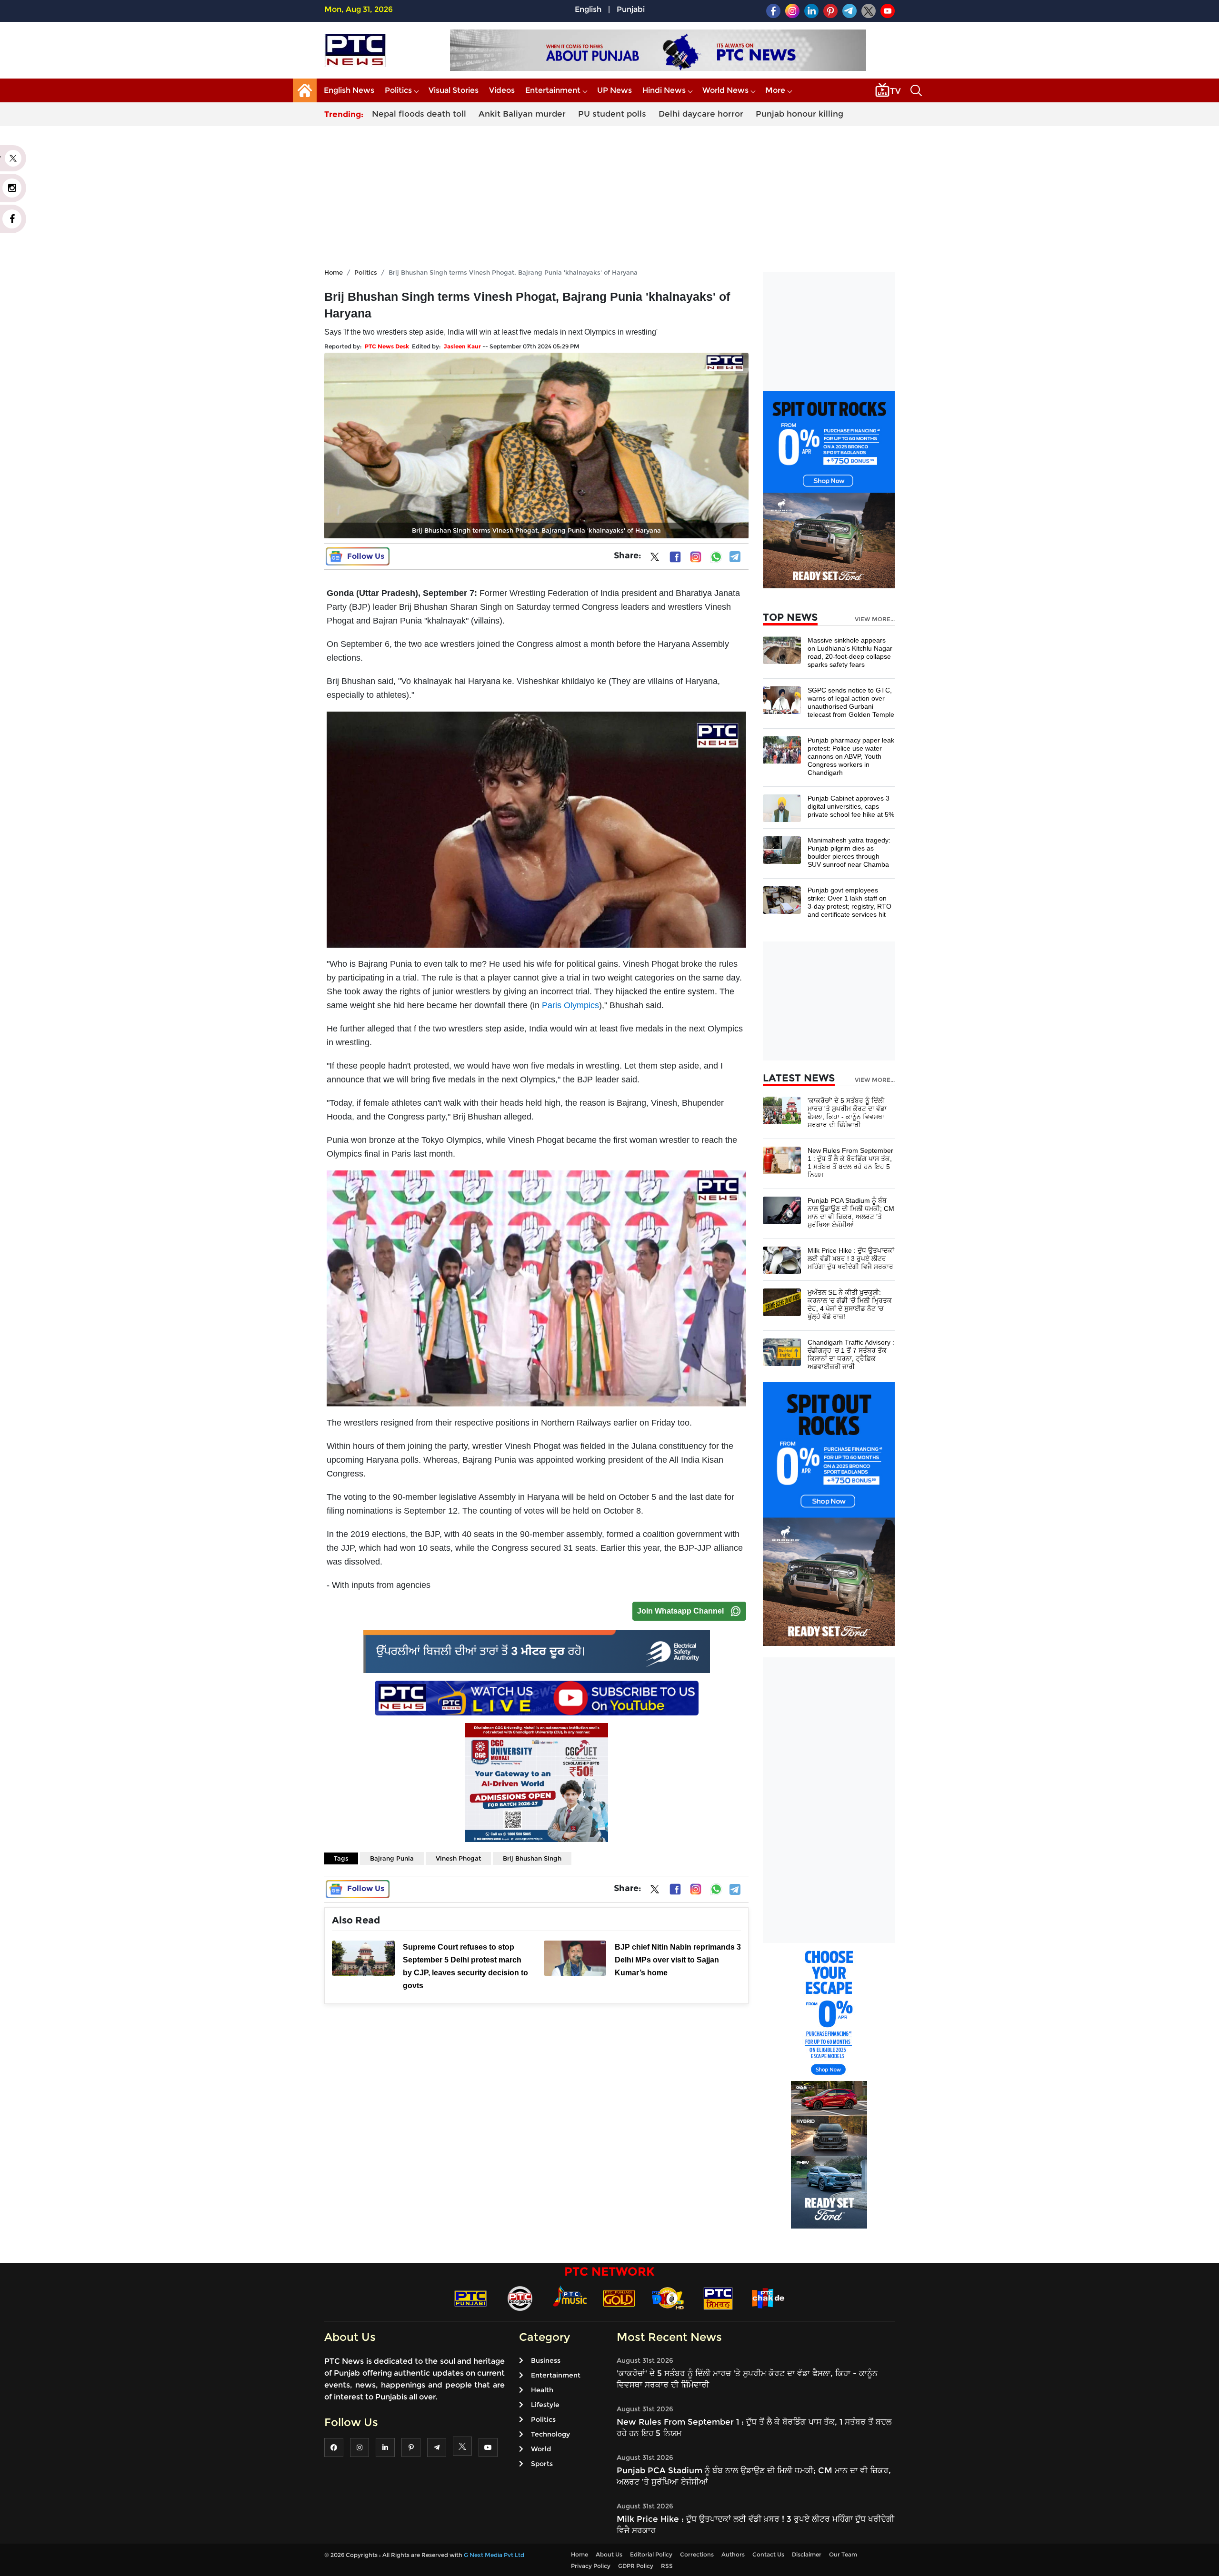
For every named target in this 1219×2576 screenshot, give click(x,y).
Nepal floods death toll (419, 114)
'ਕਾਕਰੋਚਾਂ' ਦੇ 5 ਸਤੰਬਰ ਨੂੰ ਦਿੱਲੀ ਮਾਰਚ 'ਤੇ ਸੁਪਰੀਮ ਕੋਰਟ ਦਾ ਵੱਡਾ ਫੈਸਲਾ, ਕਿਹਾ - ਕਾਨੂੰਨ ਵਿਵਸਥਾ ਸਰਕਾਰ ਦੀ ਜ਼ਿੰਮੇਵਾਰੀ (847, 1113)
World (541, 2449)
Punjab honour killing (799, 114)
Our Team (843, 2554)
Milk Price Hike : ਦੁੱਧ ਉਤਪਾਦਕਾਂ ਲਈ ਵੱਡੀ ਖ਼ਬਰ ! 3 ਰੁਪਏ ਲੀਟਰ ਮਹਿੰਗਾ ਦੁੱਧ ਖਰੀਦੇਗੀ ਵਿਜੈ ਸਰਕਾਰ (851, 1258)
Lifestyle (545, 2405)
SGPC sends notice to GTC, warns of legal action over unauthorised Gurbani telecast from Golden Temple (851, 702)
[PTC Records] (520, 2298)
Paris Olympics (570, 1005)
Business (546, 2360)
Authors (733, 2554)
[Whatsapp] (716, 557)
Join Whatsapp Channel (680, 1611)
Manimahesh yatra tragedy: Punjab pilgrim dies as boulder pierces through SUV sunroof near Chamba (849, 852)
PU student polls (612, 114)
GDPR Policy (636, 2566)
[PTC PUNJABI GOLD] (619, 2298)
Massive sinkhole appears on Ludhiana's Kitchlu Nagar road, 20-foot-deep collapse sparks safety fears (850, 652)
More (775, 90)
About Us (609, 2554)
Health (542, 2390)
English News (349, 90)
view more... (875, 619)
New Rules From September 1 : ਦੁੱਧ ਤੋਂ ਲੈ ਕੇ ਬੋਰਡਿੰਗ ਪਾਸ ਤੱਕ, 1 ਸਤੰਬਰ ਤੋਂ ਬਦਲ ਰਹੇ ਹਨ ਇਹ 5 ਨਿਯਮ (850, 1163)
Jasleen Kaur (462, 346)
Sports (542, 2464)
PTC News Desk (387, 346)
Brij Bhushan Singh (532, 1858)
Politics (398, 90)
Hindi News (664, 90)
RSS (667, 2566)
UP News (614, 90)
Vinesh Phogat (458, 1858)
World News (725, 90)
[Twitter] (655, 559)
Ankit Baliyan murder (522, 114)
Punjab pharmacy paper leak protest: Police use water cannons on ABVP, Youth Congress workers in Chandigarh (851, 756)
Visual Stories (454, 90)
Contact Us (768, 2554)
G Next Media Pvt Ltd (494, 2555)
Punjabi (631, 9)
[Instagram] (696, 557)
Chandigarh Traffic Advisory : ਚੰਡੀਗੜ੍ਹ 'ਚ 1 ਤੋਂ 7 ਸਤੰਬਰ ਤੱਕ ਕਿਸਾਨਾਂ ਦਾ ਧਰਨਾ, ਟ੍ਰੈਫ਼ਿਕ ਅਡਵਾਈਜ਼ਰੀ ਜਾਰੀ (851, 1354)
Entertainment (553, 90)
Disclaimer (807, 2554)
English (588, 9)
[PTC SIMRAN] (718, 2298)
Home (334, 272)
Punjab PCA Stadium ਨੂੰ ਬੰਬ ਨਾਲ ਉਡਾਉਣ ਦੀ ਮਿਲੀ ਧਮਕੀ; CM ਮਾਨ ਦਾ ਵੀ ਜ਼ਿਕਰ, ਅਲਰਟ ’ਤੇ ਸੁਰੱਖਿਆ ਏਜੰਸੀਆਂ (851, 1213)
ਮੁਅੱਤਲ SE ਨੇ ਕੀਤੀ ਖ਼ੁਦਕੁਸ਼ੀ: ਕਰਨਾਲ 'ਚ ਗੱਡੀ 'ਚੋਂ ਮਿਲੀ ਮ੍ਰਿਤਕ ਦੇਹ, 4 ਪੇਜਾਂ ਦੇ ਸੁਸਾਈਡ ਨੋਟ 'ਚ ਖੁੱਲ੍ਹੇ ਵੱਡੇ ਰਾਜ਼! (850, 1304)
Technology (550, 2434)
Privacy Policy (591, 2566)
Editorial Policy (651, 2554)
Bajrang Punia (392, 1858)
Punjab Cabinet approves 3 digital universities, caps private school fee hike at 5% (851, 806)
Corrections (697, 2554)
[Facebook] (675, 557)
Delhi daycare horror (701, 114)
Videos (502, 90)
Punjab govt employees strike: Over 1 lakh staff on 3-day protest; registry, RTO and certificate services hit (849, 902)
